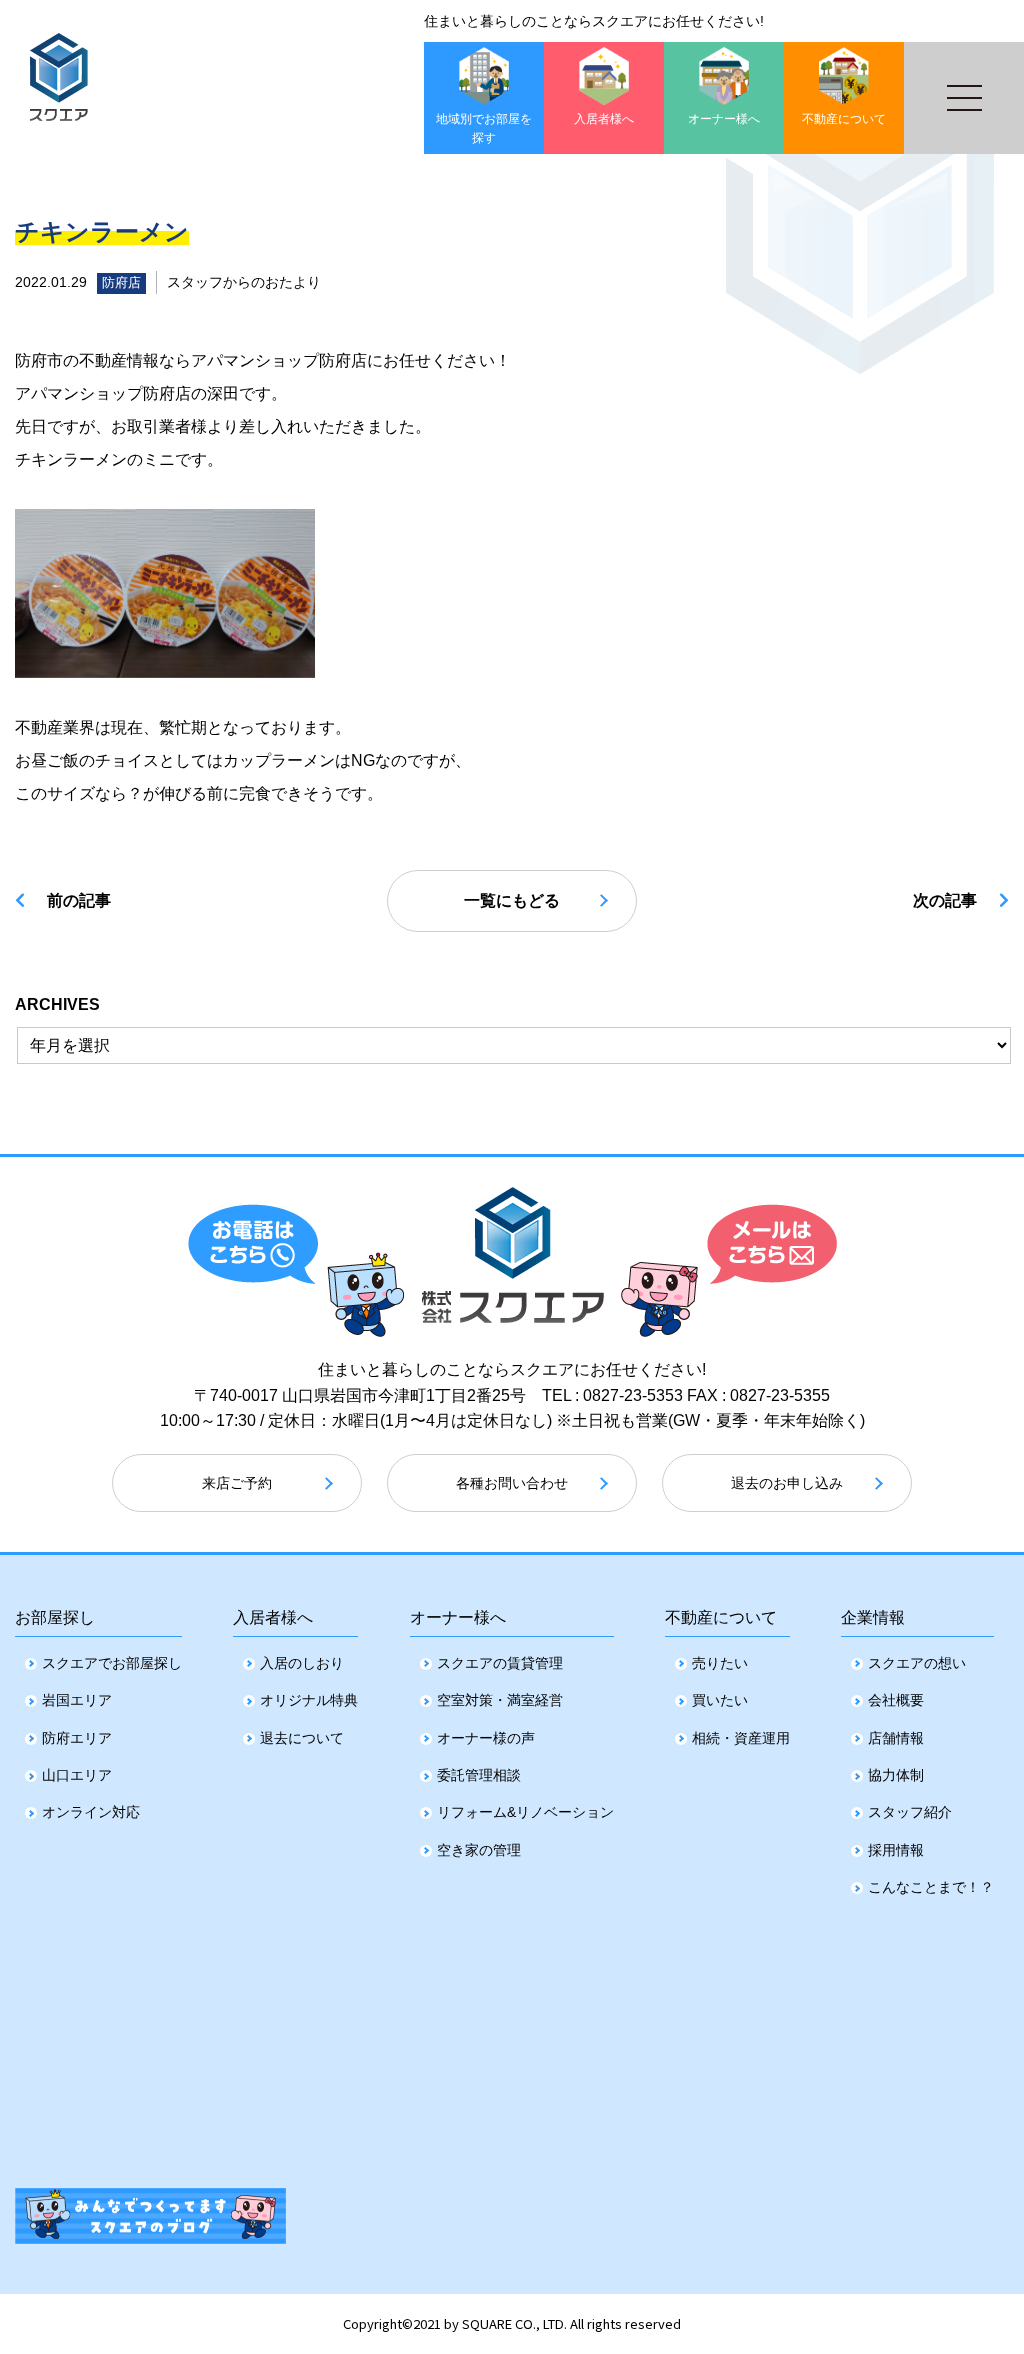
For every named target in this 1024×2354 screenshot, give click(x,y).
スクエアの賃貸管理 (500, 1663)
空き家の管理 (479, 1850)
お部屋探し (55, 1617)
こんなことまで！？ (931, 1887)
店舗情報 (896, 1738)
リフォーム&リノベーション (525, 1812)
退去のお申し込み (787, 1483)
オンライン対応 (91, 1812)
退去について (302, 1738)
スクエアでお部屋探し (112, 1663)
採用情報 (896, 1850)
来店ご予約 (237, 1483)
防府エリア (77, 1738)
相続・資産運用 (741, 1738)
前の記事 (79, 900)
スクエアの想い (917, 1663)
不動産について (721, 1617)
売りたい (720, 1663)
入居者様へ (273, 1617)
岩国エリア (77, 1700)
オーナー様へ (458, 1617)
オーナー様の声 (486, 1738)
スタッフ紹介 (910, 1812)
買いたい (720, 1700)
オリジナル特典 (309, 1700)
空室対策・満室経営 (500, 1700)
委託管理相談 (479, 1775)
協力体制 (896, 1775)
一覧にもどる (512, 900)
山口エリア (77, 1775)
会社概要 (896, 1700)
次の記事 (945, 900)
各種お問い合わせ (512, 1483)
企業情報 (873, 1617)
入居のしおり (302, 1663)
